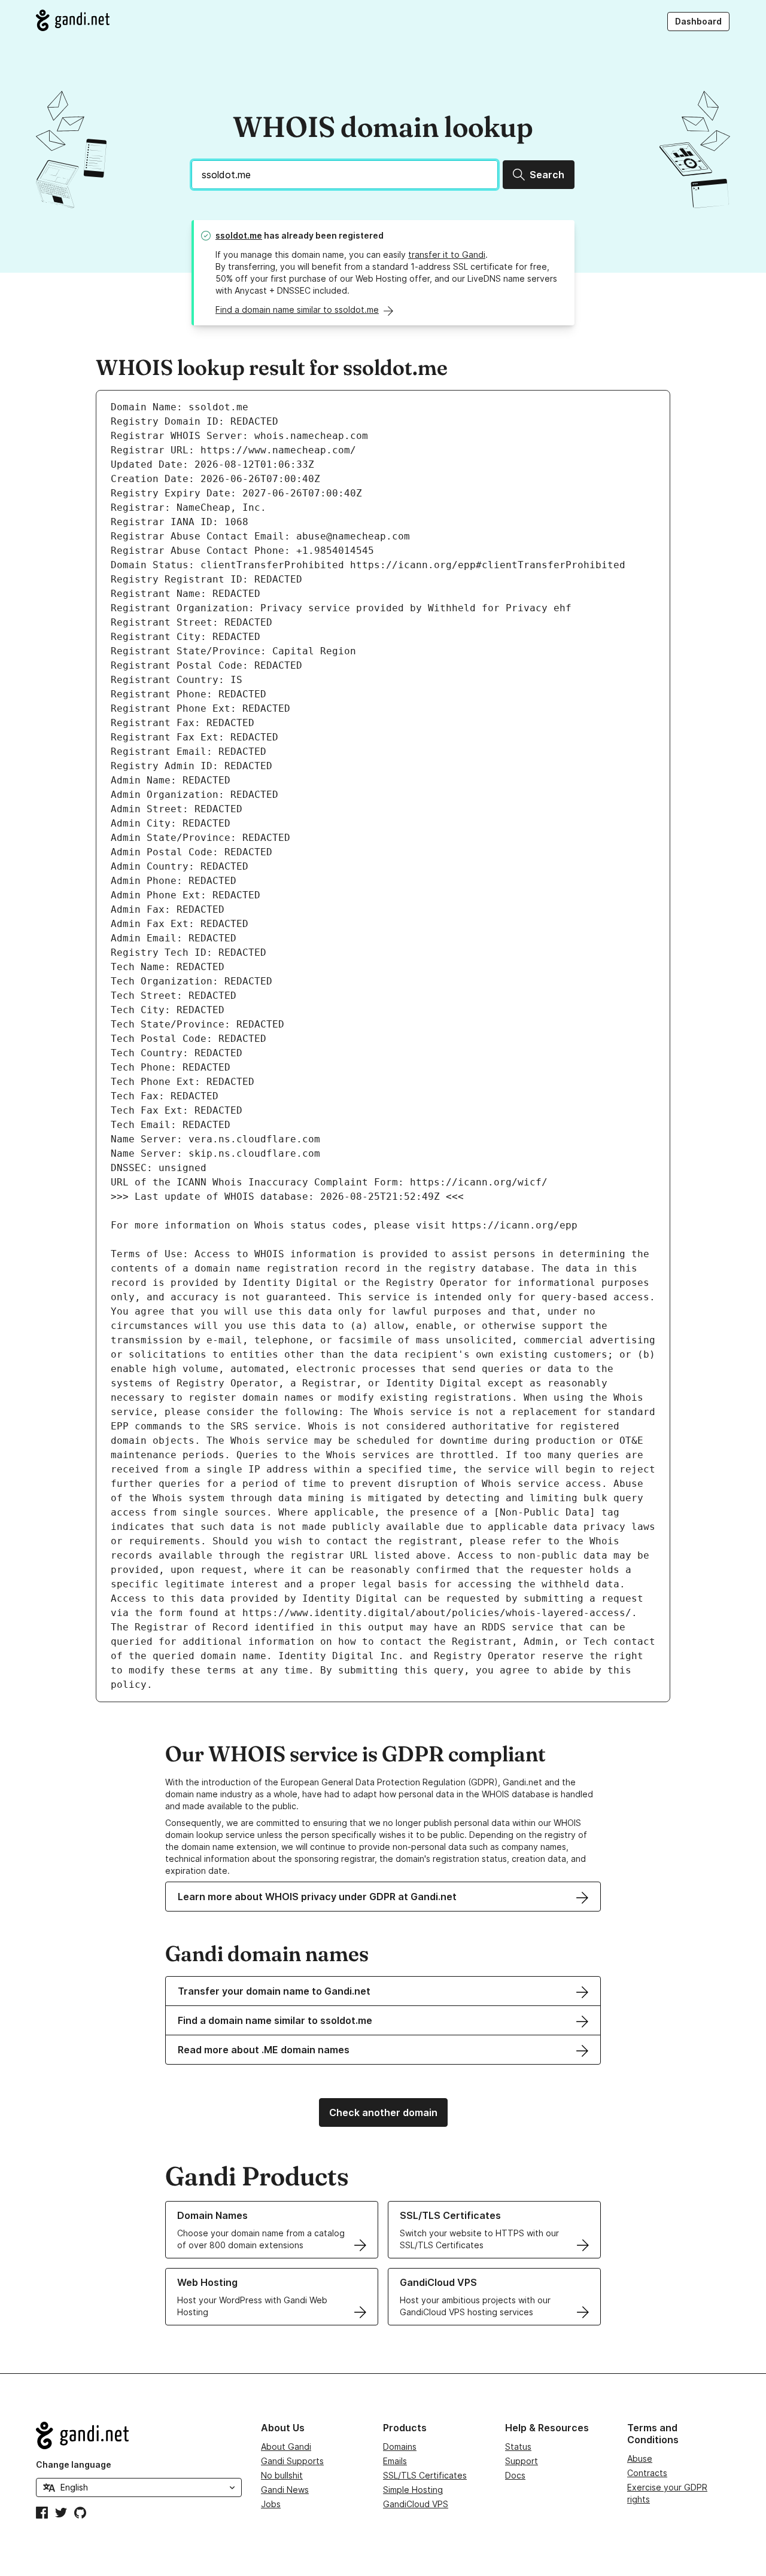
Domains (400, 2447)
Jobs (271, 2504)
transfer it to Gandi (447, 254)
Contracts (647, 2473)
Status (518, 2447)
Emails (395, 2461)
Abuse (640, 2458)
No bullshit (282, 2475)
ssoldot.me (239, 235)
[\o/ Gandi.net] (139, 2435)
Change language (74, 2464)
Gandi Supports (292, 2461)
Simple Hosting (413, 2490)
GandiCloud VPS (416, 2504)
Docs (515, 2475)
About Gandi (286, 2447)
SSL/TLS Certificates (425, 2475)
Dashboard (698, 21)
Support (522, 2461)
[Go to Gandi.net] (73, 20)
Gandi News (285, 2490)
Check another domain (383, 2112)
